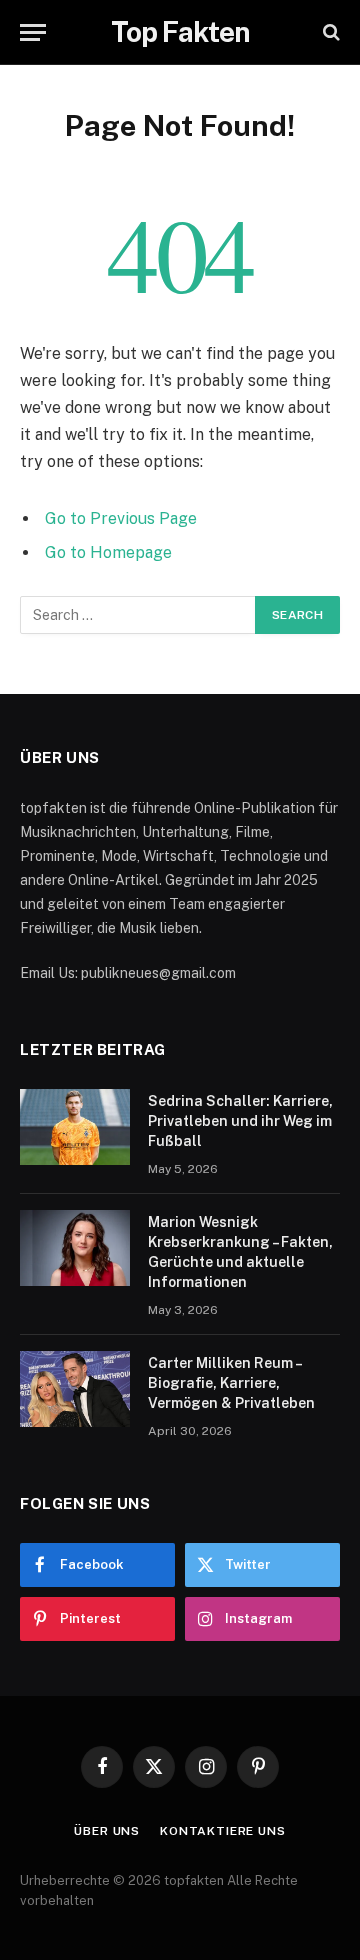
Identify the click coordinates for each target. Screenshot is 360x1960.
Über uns (107, 1831)
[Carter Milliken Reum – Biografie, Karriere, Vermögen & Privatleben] (75, 1389)
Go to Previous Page (121, 518)
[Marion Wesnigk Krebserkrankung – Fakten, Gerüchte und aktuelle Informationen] (75, 1248)
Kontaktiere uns (223, 1831)
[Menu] (33, 32)
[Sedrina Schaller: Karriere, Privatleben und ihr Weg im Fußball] (75, 1127)
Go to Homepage (108, 552)
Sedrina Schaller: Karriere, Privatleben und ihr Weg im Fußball (240, 1121)
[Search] (329, 32)
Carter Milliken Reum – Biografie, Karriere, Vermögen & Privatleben (231, 1383)
